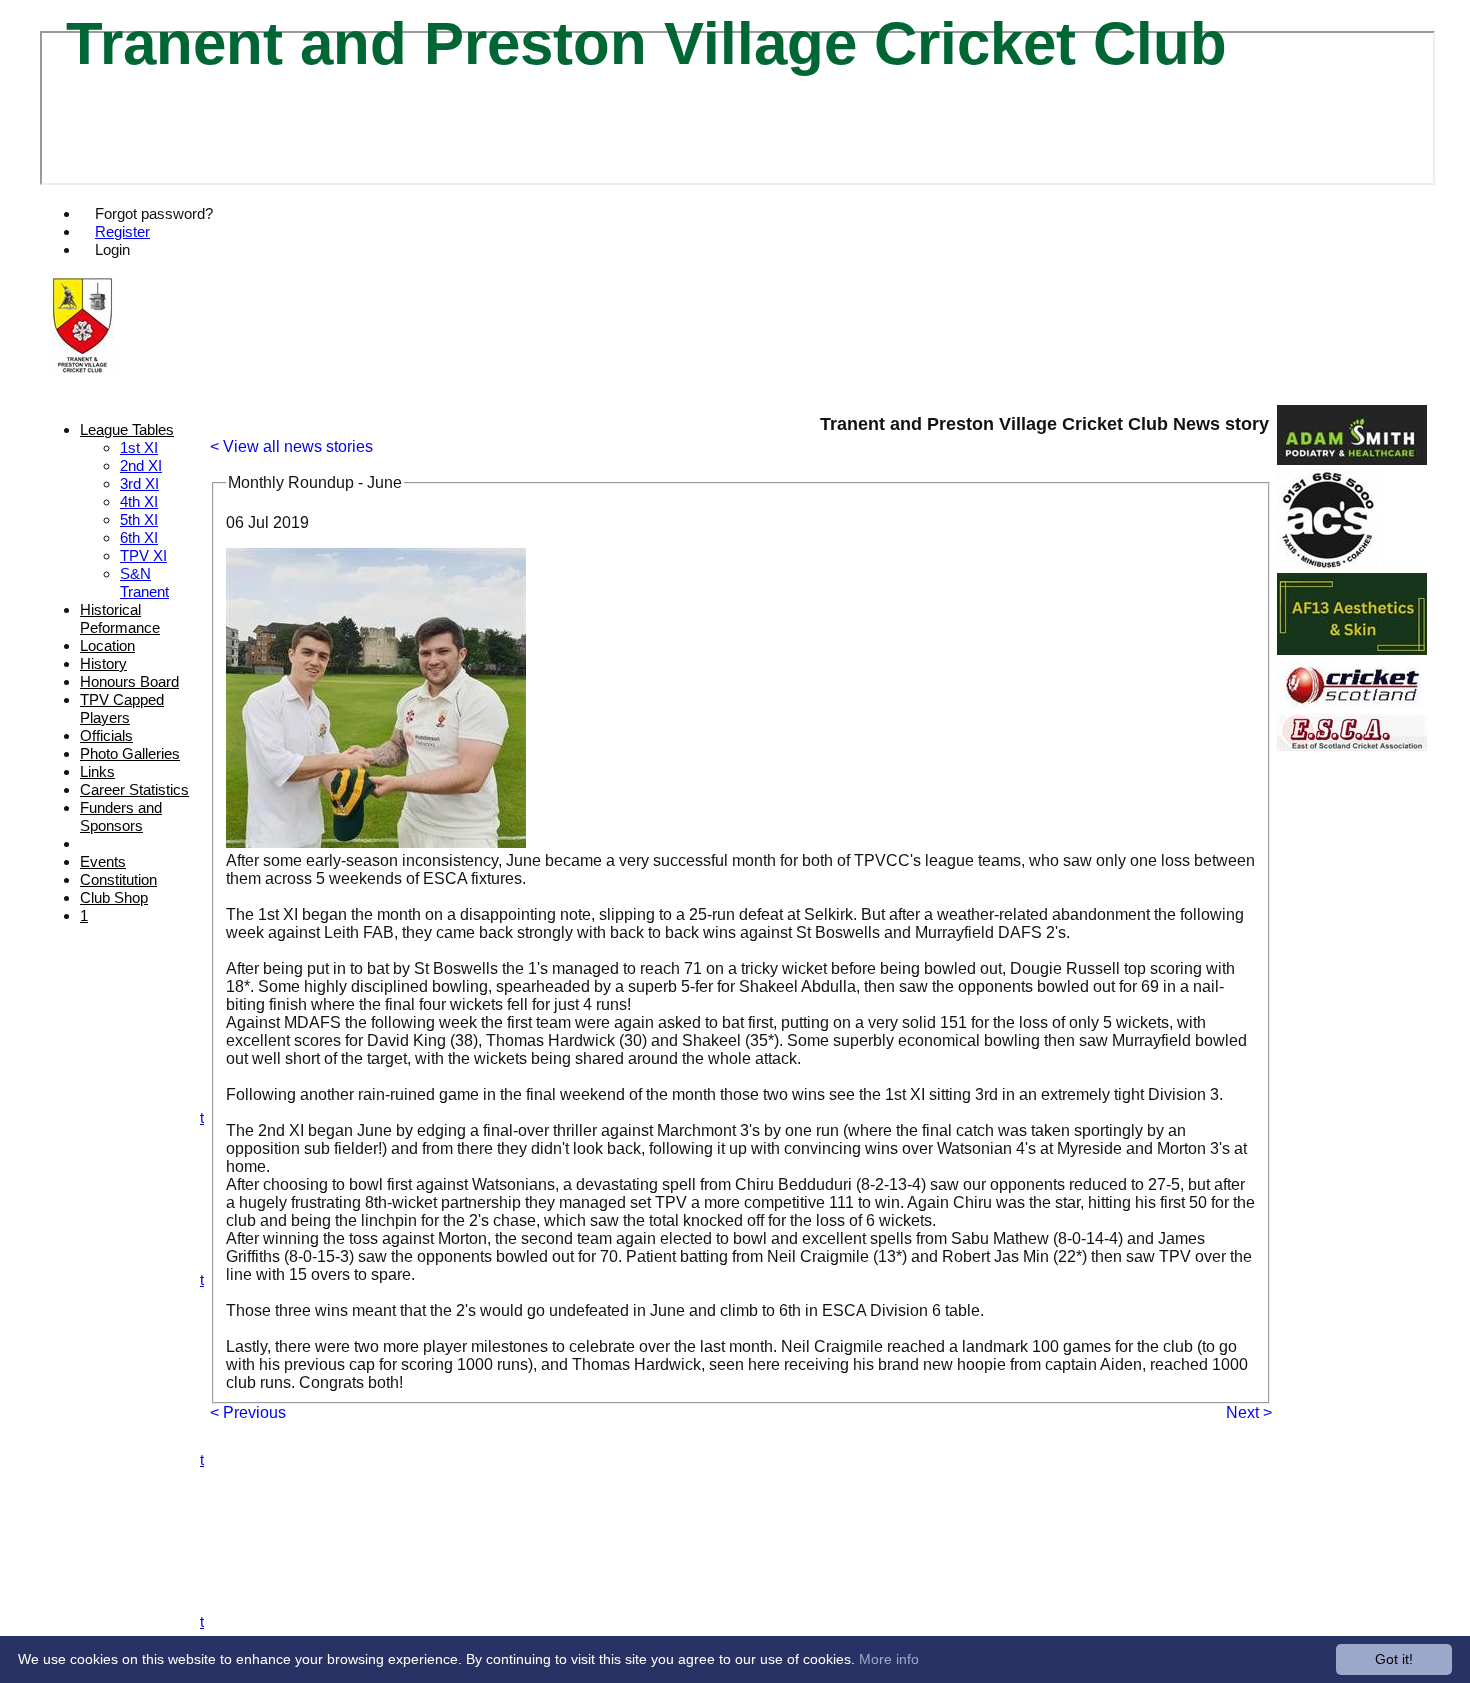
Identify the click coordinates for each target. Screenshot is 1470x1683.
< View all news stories (291, 446)
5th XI (139, 519)
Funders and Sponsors (121, 816)
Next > (1249, 1412)
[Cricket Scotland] (1352, 704)
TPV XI (143, 555)
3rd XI (139, 483)
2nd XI (141, 465)
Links (97, 771)
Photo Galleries (130, 753)
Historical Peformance (120, 618)
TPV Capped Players (122, 708)
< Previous (248, 1412)
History (103, 663)
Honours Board (129, 681)
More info (889, 1659)
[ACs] (1327, 563)
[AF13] (1352, 649)
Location (107, 645)
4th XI (139, 501)
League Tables (127, 429)
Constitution (118, 879)
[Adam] (1352, 459)
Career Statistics (134, 789)
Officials (106, 735)
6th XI (139, 537)
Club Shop (114, 897)
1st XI (139, 447)
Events (103, 861)
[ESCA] (1352, 745)
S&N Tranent (144, 582)
